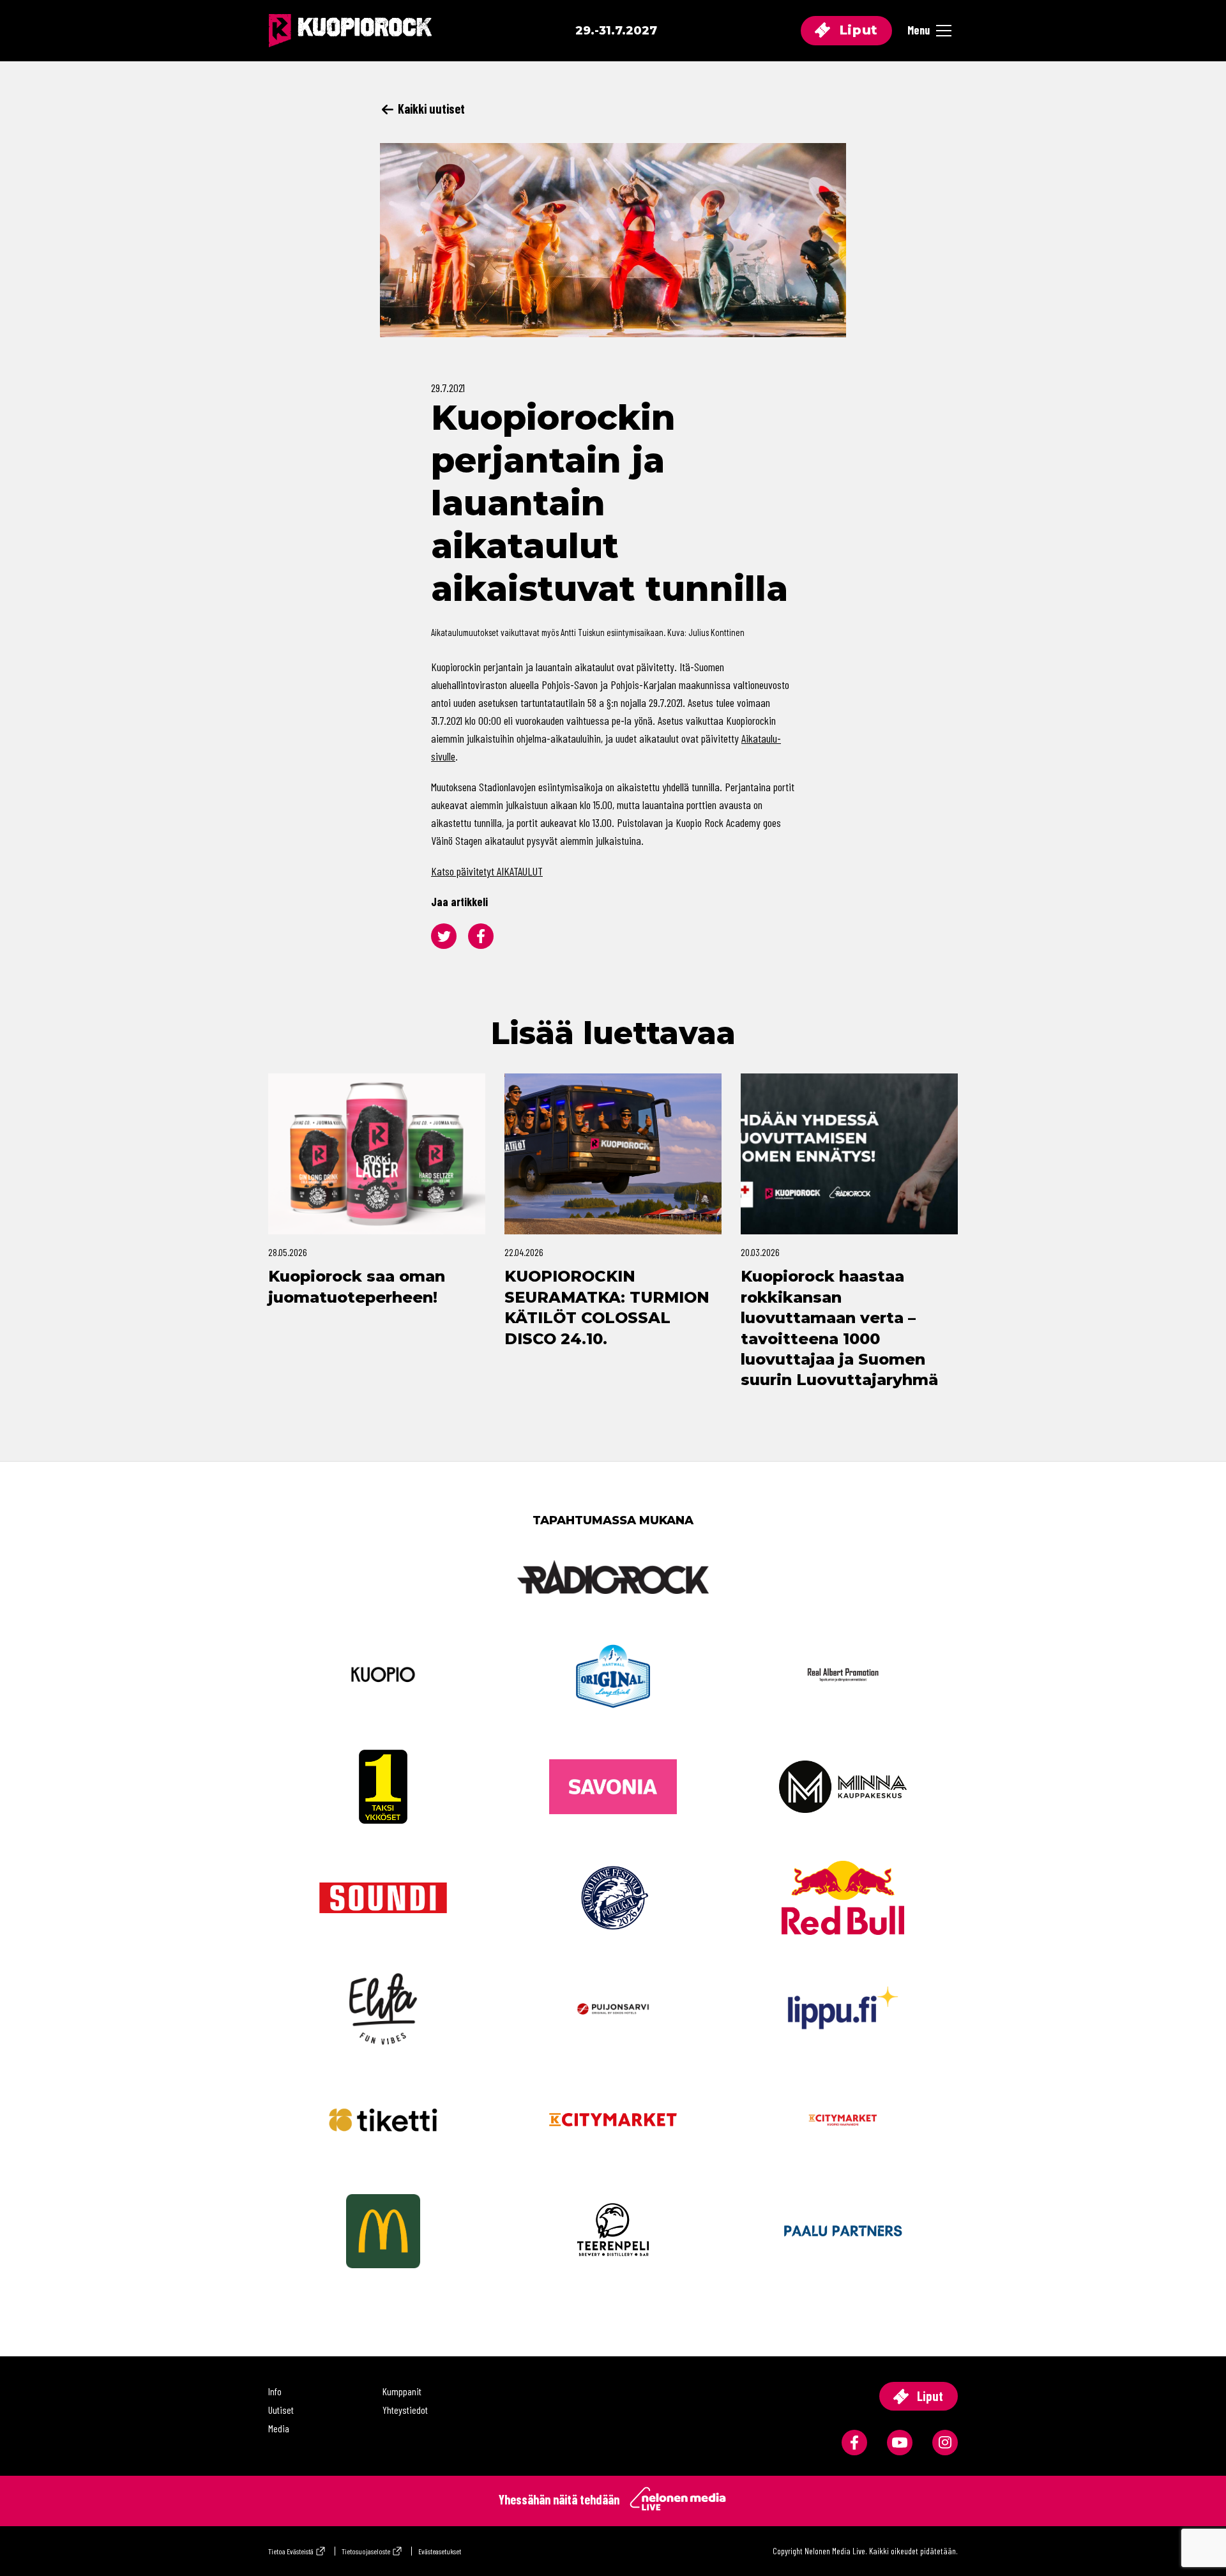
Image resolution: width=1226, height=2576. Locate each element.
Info (275, 2391)
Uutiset (281, 2410)
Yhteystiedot (405, 2410)
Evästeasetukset (440, 2551)
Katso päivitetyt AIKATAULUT (487, 871)
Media (279, 2428)
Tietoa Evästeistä (291, 2551)
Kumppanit (402, 2391)
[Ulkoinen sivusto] (613, 1598)
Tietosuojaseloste (366, 2551)
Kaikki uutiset (430, 109)
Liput (857, 30)
